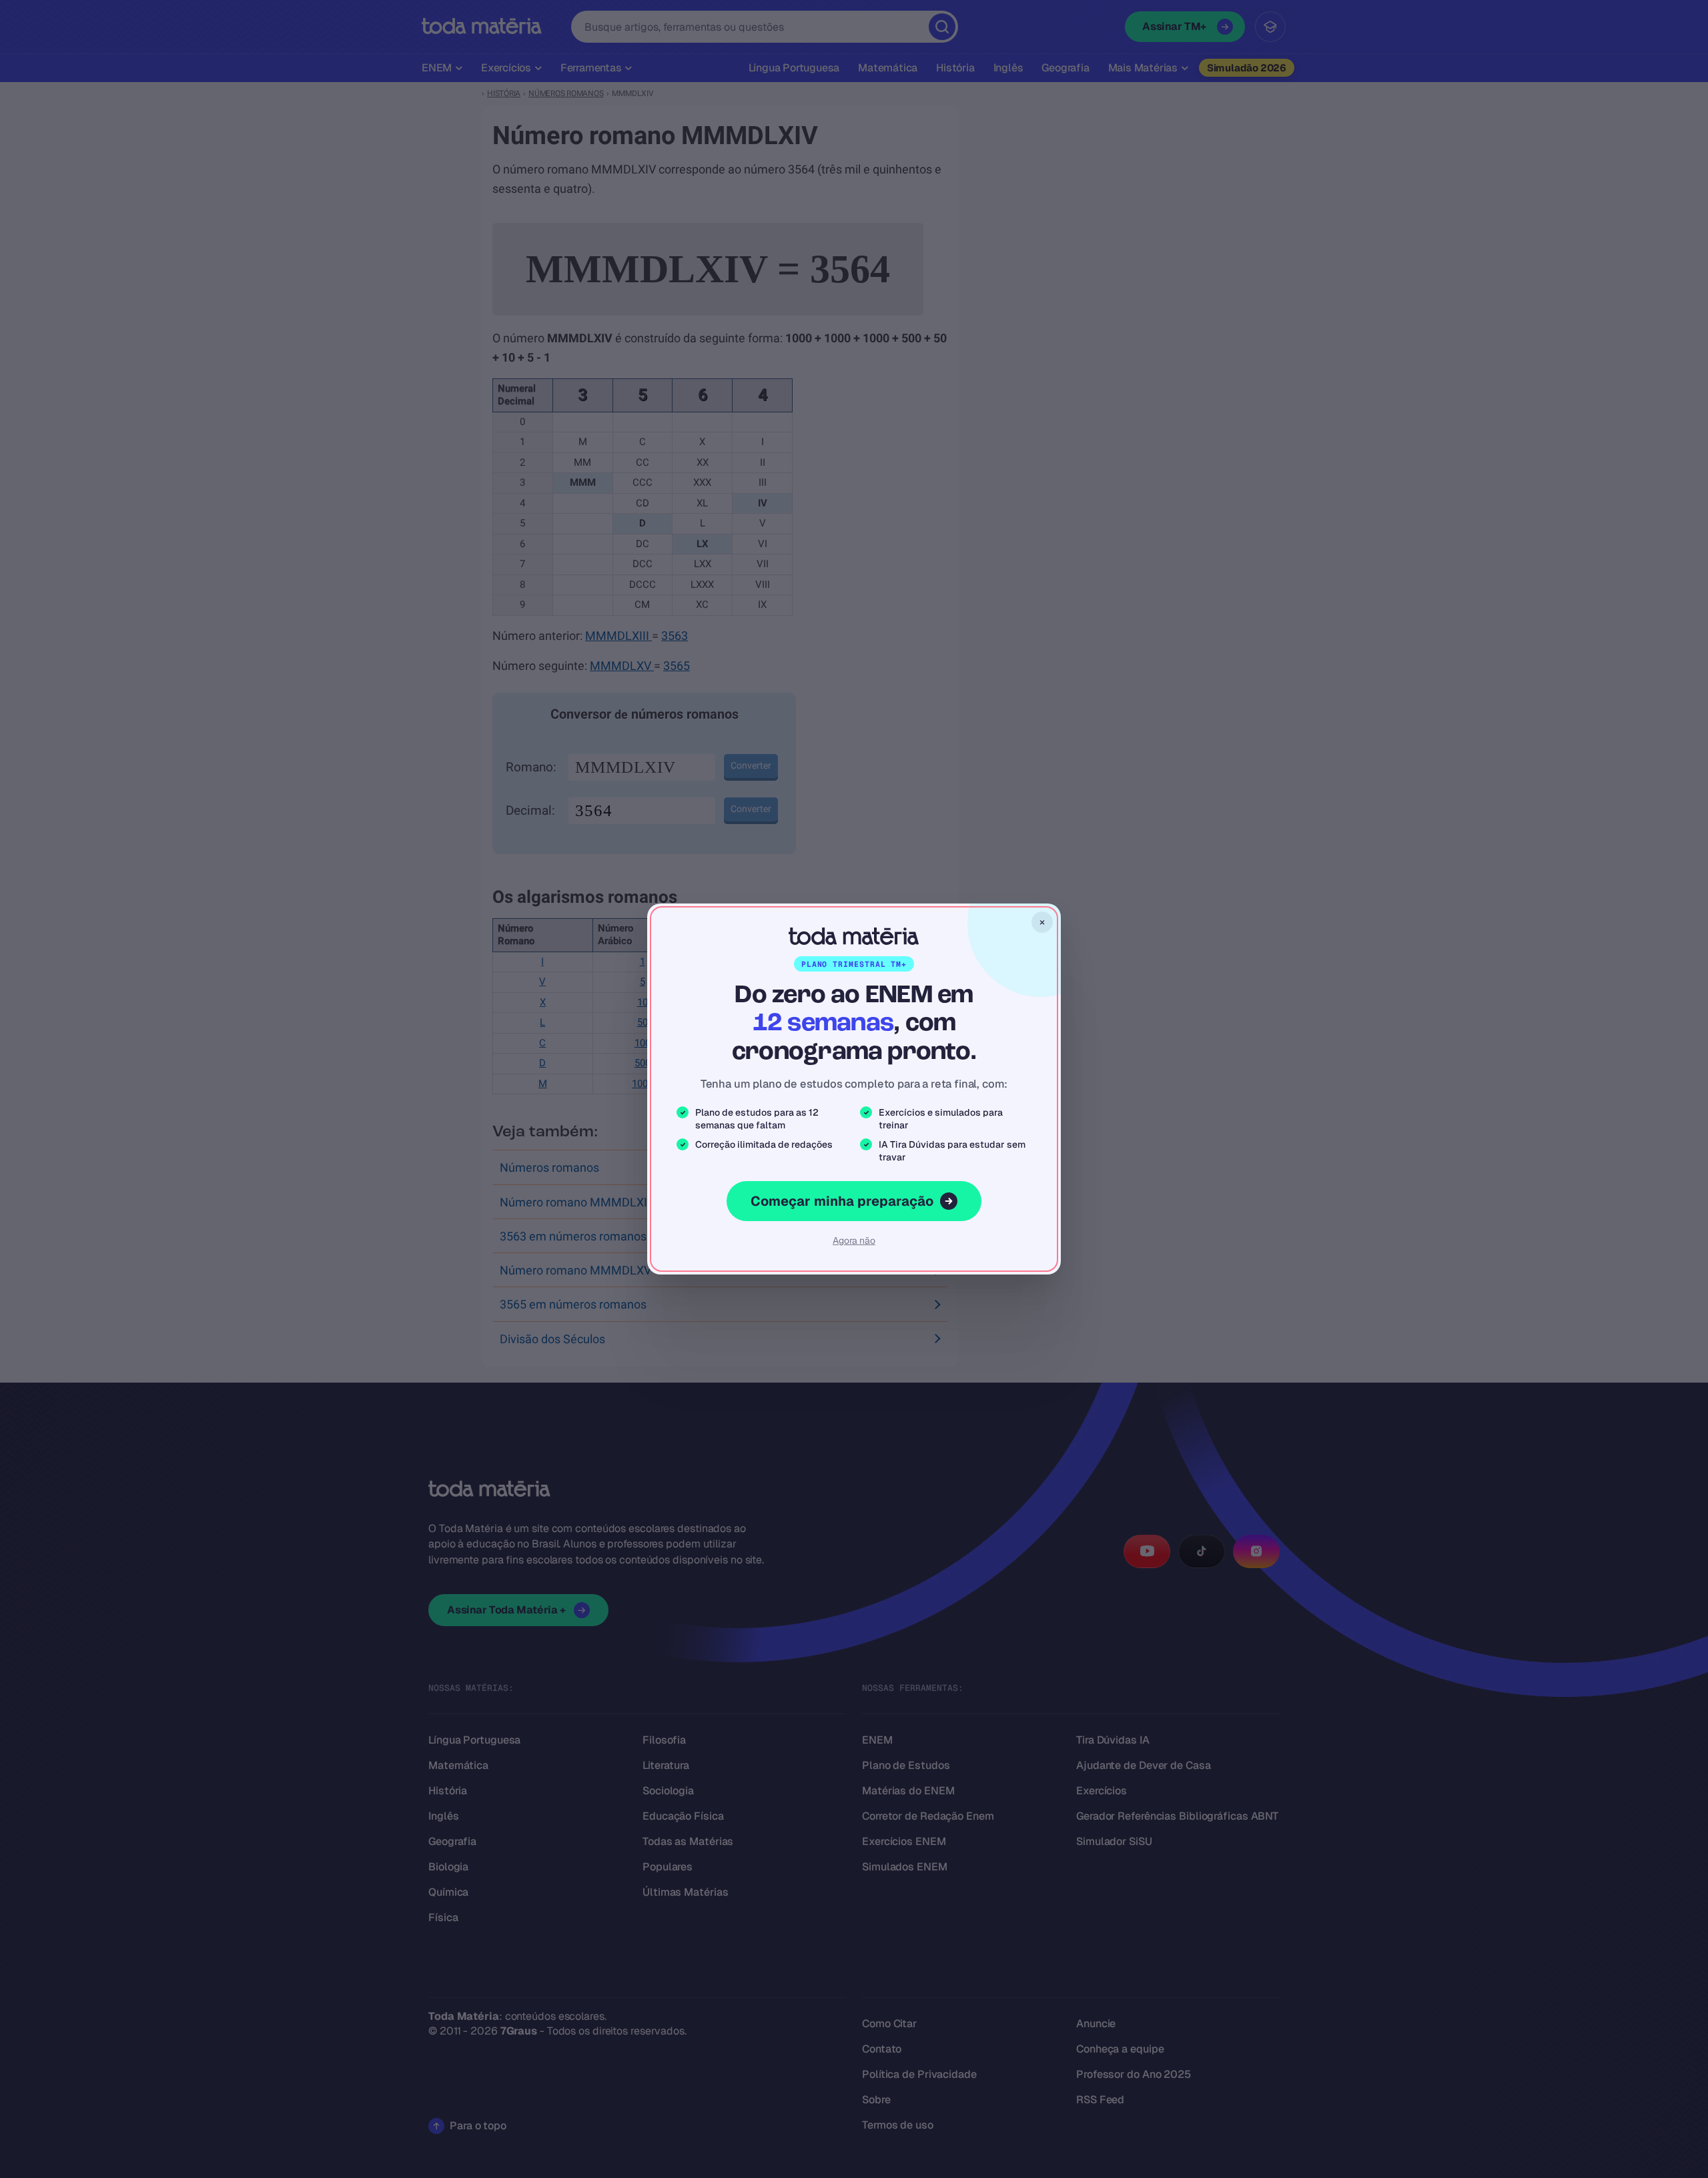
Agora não (854, 1240)
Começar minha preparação (842, 1201)
